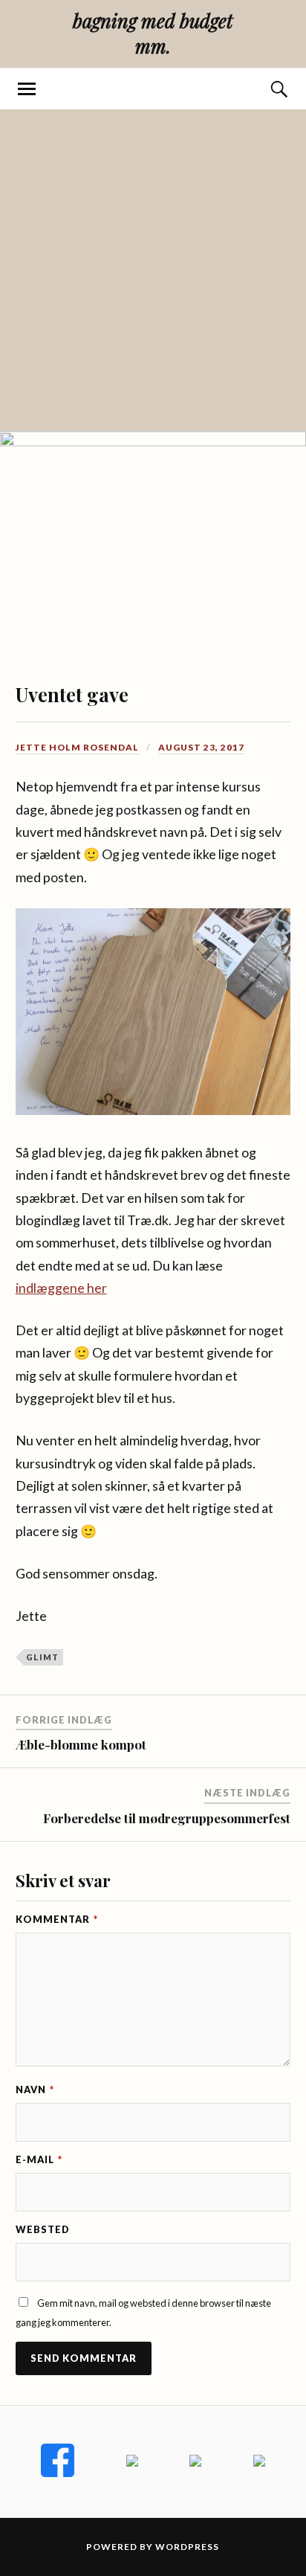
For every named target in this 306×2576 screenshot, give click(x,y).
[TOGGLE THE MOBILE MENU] (27, 89)
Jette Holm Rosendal (77, 747)
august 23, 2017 (201, 747)
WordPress (187, 2547)
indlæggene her (61, 1288)
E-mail (39, 2159)
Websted (43, 2229)
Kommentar (57, 1919)
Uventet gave (72, 694)
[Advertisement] (153, 270)
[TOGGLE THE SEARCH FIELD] (279, 89)
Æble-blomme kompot (81, 1744)
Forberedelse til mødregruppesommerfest (167, 1818)
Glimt (42, 1657)
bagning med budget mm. (153, 33)
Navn (35, 2090)
